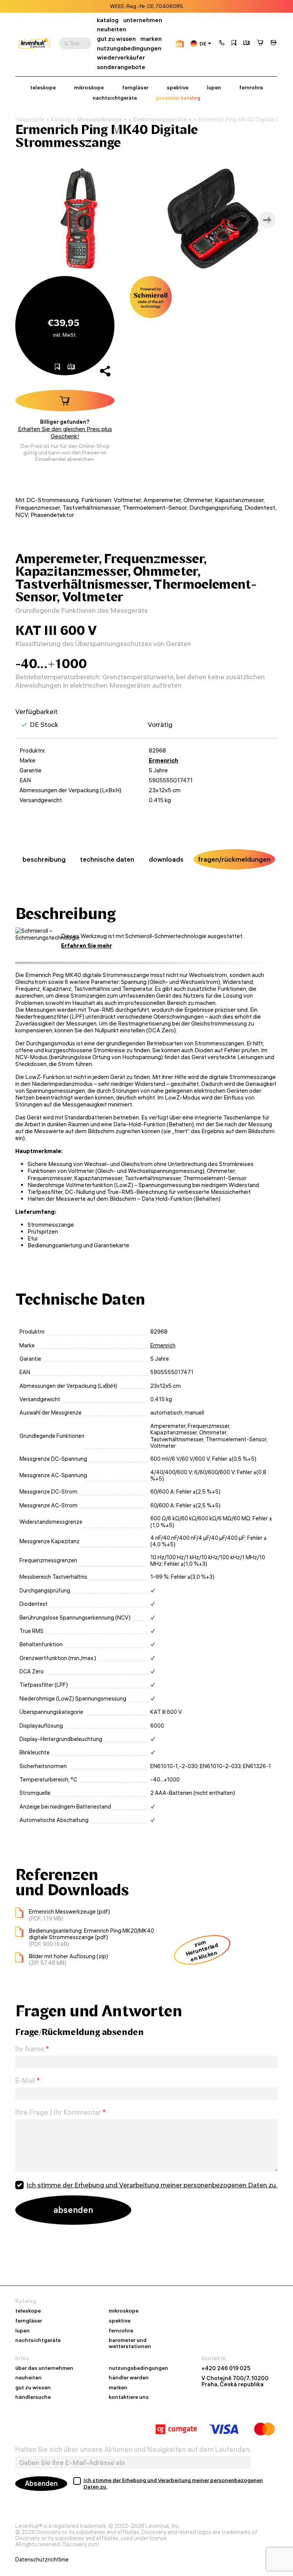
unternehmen (143, 20)
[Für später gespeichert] (234, 44)
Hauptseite (30, 120)
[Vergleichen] (246, 44)
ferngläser (135, 88)
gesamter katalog (178, 98)
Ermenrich (163, 760)
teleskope (43, 88)
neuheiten (112, 29)
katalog (108, 20)
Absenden (41, 2483)
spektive (178, 88)
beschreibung (44, 859)
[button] (222, 44)
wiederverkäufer (121, 57)
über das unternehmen (44, 2368)
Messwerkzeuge (100, 119)
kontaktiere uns (129, 2397)
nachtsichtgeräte (115, 98)
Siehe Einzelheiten (187, 6)
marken (151, 39)
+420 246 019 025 (226, 2368)
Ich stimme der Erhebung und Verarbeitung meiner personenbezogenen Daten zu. (152, 2185)
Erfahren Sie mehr (87, 946)
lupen (214, 88)
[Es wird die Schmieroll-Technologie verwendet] (151, 297)
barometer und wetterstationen (130, 2343)
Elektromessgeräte (160, 119)
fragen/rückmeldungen (234, 859)
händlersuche (33, 2397)
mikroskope (89, 88)
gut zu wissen (116, 39)
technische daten (107, 859)
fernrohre (251, 88)
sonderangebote (121, 67)
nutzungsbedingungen (129, 48)
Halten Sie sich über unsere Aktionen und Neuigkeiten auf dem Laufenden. (133, 2450)
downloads (166, 859)
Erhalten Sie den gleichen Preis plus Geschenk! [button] (65, 433)
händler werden (129, 2378)
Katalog (61, 120)
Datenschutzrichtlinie (42, 2560)
